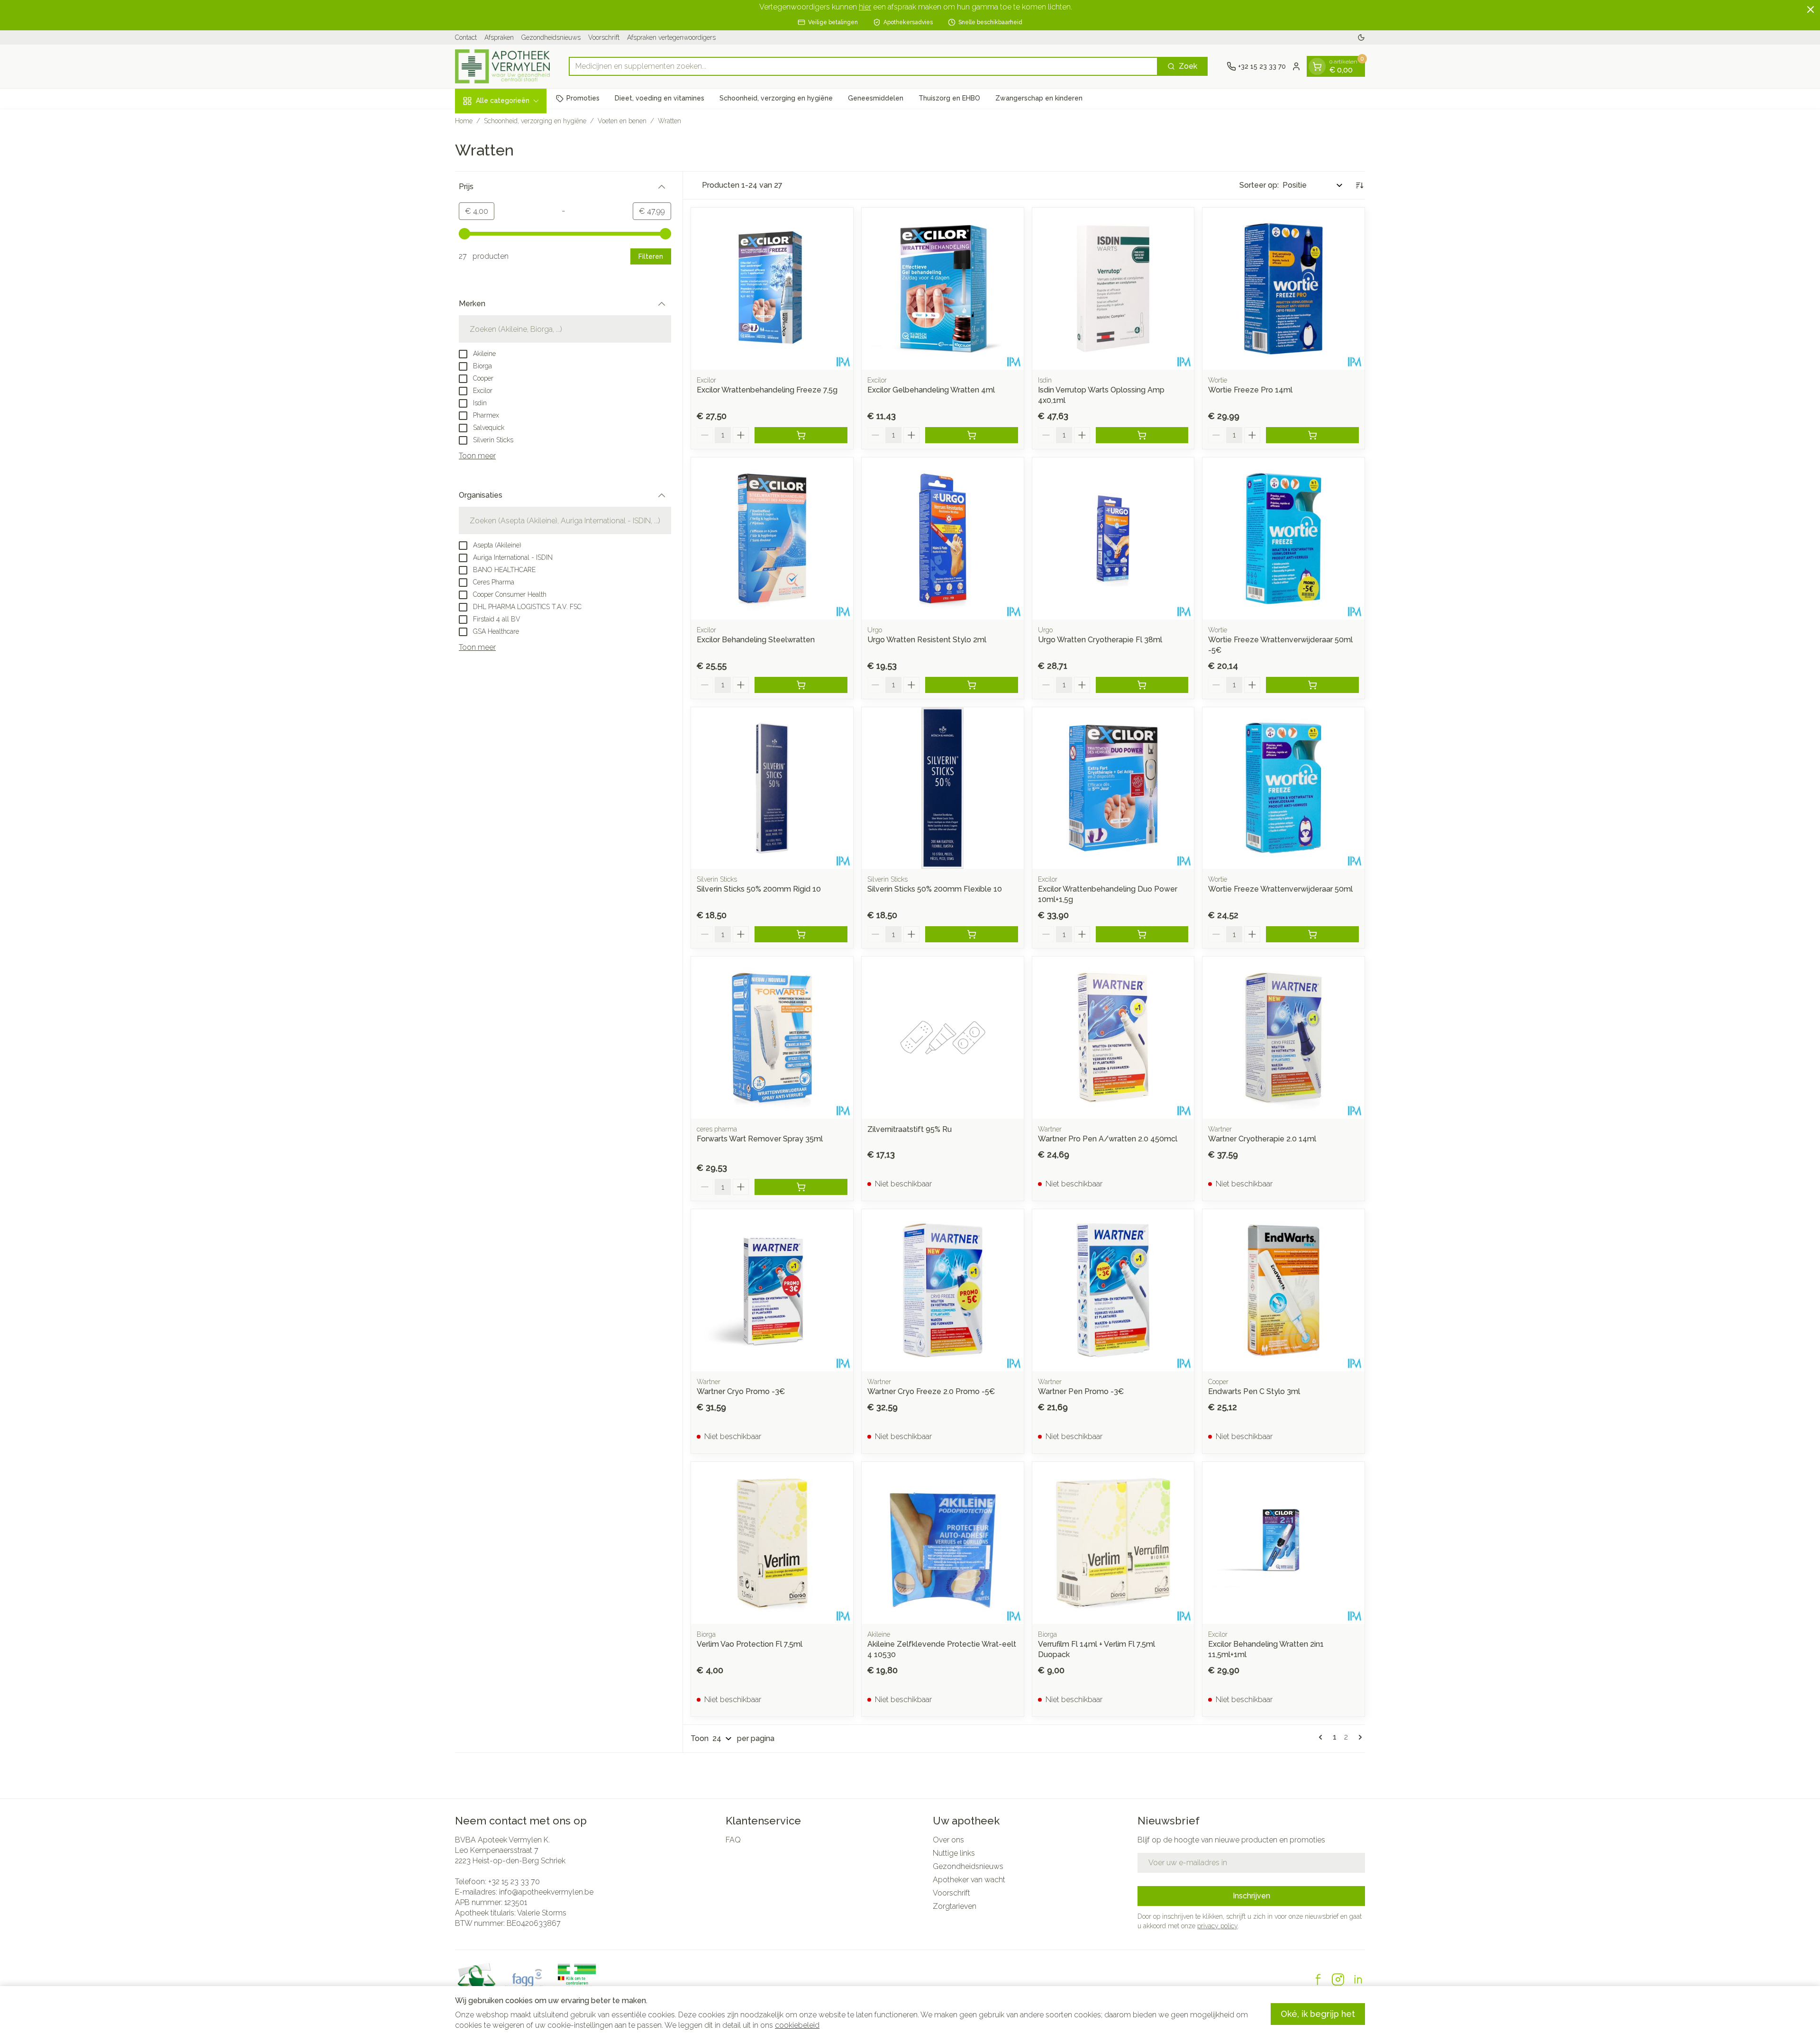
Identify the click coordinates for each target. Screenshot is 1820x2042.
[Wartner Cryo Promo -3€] (772, 1290)
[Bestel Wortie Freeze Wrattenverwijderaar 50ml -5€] (1312, 685)
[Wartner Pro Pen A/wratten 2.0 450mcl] (1113, 1038)
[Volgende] (1358, 1737)
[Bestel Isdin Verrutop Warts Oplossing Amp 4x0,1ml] (1142, 435)
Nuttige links (954, 1853)
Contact (466, 37)
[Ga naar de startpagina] (502, 66)
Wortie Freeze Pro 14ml (1250, 390)
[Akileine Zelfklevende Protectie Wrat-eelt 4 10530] (943, 1543)
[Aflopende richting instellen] (1359, 185)
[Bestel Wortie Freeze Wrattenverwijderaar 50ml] (1312, 934)
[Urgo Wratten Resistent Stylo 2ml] (943, 538)
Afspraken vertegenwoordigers (671, 37)
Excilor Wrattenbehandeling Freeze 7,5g (767, 390)
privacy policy (1217, 1926)
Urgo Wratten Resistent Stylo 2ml (927, 640)
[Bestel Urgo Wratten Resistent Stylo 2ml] (972, 685)
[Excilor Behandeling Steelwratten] (772, 538)
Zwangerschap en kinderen (1039, 98)
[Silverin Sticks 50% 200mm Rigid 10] (772, 788)
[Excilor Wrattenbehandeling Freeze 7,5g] (772, 289)
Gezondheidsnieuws (551, 37)
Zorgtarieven (955, 1906)
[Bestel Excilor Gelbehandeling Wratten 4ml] (972, 435)
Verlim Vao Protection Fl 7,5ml (750, 1644)
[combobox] (863, 66)
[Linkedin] (1358, 1979)
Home (464, 121)
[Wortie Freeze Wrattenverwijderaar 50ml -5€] (1283, 538)
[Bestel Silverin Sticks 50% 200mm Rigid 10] (801, 934)
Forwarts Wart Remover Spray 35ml (760, 1139)
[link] (1322, 1737)
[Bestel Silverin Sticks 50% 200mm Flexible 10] (972, 934)
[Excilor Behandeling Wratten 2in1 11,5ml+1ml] (1283, 1543)
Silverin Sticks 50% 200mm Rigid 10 (759, 889)
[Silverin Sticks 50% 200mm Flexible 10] (943, 788)
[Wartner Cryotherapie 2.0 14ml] (1283, 1038)
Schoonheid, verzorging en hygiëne (776, 98)
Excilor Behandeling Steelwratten (756, 640)
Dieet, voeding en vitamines (660, 98)
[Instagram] (1338, 1979)
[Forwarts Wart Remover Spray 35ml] (772, 1038)
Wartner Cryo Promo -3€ (741, 1391)
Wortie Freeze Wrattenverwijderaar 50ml (1280, 889)
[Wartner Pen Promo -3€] (1113, 1290)
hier (865, 7)
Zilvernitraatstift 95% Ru (910, 1129)
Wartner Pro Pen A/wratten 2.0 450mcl (1108, 1139)
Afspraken (499, 37)
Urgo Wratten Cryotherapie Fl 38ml (1100, 640)
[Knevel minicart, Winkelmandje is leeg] (1317, 66)
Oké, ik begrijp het (1318, 2014)
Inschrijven (1251, 1896)
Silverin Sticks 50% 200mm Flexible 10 (935, 889)
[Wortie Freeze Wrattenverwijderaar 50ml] (1283, 788)
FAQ (733, 1840)
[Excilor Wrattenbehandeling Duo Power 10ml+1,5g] (1113, 788)
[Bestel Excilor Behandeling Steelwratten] (801, 685)
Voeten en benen (622, 121)
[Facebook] (1318, 1979)
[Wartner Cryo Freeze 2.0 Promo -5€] (943, 1290)
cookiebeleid (797, 2025)
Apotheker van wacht (969, 1880)
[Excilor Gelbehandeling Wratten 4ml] (943, 289)
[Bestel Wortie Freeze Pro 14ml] (1312, 435)
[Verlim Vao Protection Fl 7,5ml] (772, 1543)
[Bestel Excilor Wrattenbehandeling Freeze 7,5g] (801, 435)
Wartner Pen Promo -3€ (1081, 1391)
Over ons (948, 1840)
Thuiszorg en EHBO (949, 98)
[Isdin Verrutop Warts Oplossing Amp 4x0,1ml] (1113, 289)
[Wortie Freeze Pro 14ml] (1283, 289)
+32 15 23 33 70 (514, 1882)
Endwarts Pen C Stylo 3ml (1254, 1391)
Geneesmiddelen (876, 98)
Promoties (583, 98)
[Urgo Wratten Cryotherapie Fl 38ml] (1113, 538)
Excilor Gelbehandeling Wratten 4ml (931, 390)
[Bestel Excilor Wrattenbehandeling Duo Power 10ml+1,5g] (1142, 934)
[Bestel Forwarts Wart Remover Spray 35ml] (801, 1187)
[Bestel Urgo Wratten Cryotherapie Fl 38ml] (1142, 685)
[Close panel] (1811, 9)
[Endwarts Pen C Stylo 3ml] (1283, 1290)
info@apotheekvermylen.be (546, 1892)
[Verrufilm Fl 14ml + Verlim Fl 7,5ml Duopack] (1113, 1543)
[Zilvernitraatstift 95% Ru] (943, 1038)
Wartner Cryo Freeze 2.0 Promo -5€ (931, 1391)
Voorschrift (604, 37)
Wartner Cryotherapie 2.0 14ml (1262, 1139)
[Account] (1296, 66)
